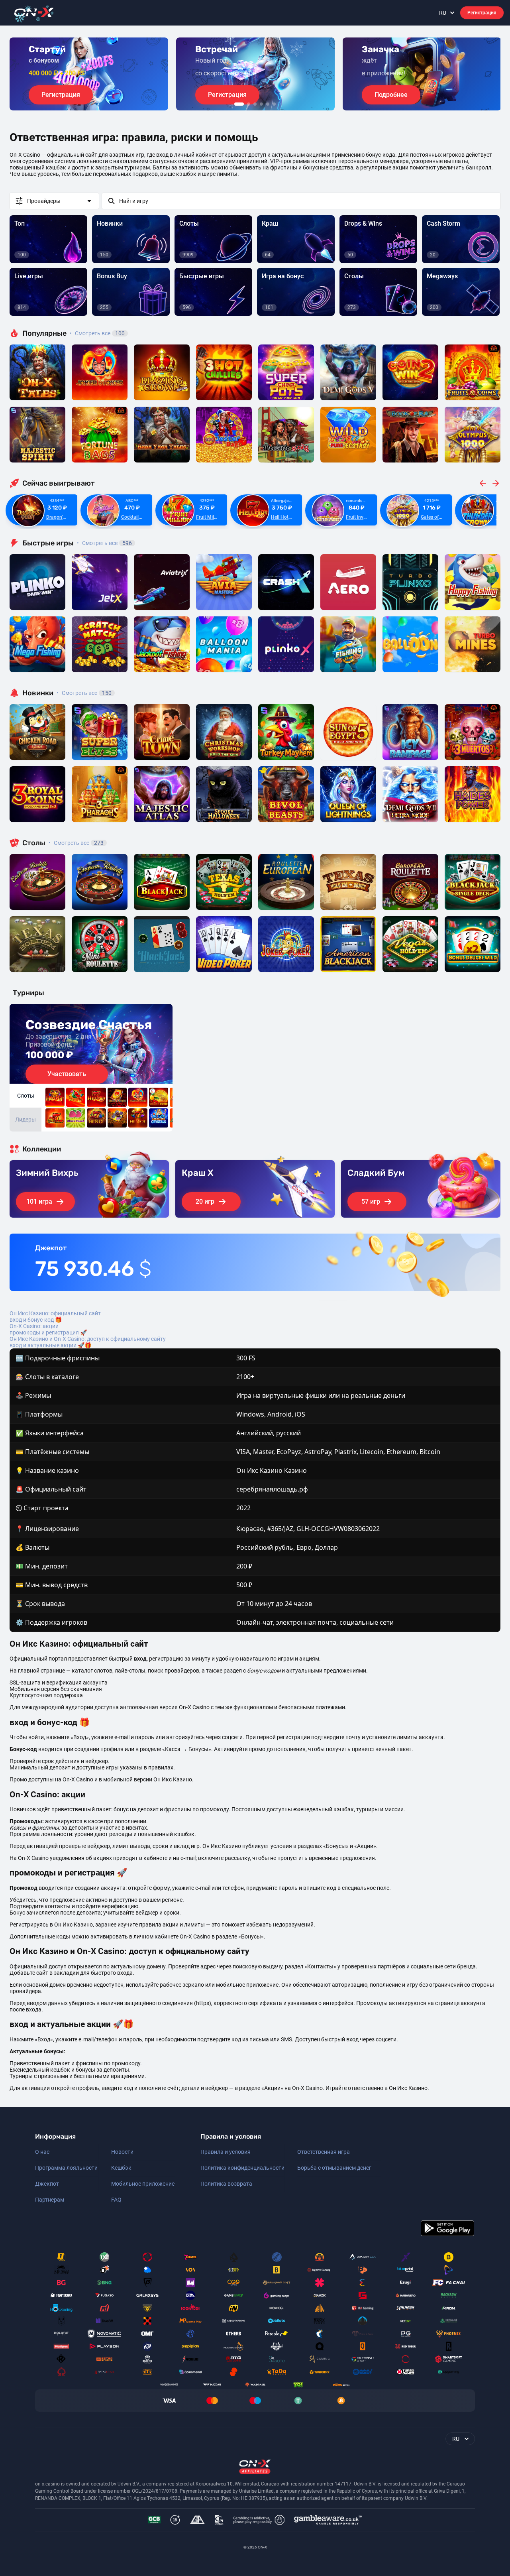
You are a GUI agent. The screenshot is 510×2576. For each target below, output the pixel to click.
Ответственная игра (324, 2152)
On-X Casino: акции (34, 1326)
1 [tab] (239, 104)
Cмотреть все (104, 543)
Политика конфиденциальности (242, 2168)
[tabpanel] (89, 74)
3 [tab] (255, 104)
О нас (42, 2152)
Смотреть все (97, 333)
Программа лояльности (66, 2168)
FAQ (116, 2200)
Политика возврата (226, 2184)
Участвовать (67, 1074)
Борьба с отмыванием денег (334, 2168)
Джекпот (47, 2184)
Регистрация (482, 13)
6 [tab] (274, 104)
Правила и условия (226, 2152)
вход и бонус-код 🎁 (36, 1320)
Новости (122, 2152)
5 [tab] (268, 104)
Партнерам (50, 2200)
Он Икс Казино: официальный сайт (55, 1313)
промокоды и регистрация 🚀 (48, 1332)
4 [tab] (261, 104)
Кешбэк (121, 2168)
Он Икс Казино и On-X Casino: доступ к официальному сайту (88, 1339)
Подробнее (391, 95)
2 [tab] (249, 104)
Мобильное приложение (143, 2184)
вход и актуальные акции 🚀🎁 (50, 1345)
